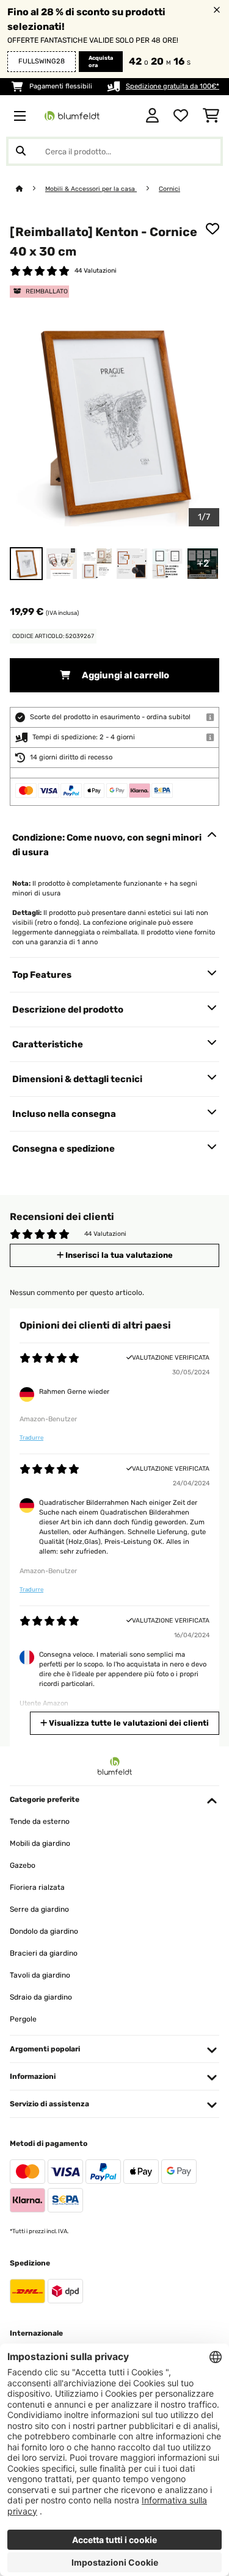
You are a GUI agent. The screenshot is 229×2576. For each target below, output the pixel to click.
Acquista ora (101, 62)
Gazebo (23, 1865)
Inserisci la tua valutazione (118, 1255)
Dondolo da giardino (44, 1931)
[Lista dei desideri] (181, 116)
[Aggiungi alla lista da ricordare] (213, 229)
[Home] (31, 189)
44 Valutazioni (96, 271)
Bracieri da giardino (44, 1953)
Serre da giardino (39, 1909)
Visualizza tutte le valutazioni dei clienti (128, 1723)
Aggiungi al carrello (125, 675)
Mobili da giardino (40, 1843)
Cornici (169, 189)
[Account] (152, 116)
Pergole (23, 2019)
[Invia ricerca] (21, 151)
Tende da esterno (40, 1821)
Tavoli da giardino (40, 1975)
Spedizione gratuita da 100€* (173, 86)
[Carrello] (211, 116)
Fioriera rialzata (37, 1887)
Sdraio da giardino (41, 1997)
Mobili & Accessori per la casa (91, 189)
